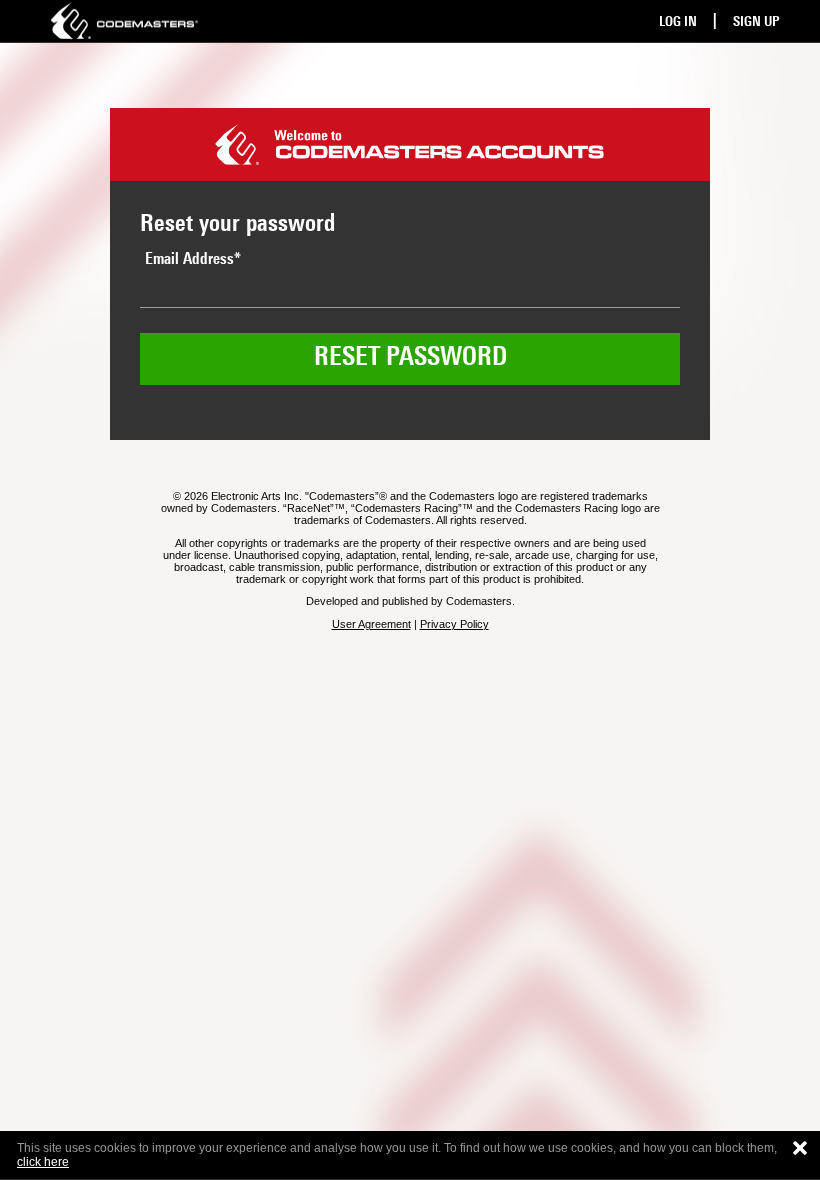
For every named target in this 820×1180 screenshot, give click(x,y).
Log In (678, 22)
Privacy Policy (454, 624)
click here (43, 1162)
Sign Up (756, 22)
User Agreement (371, 624)
